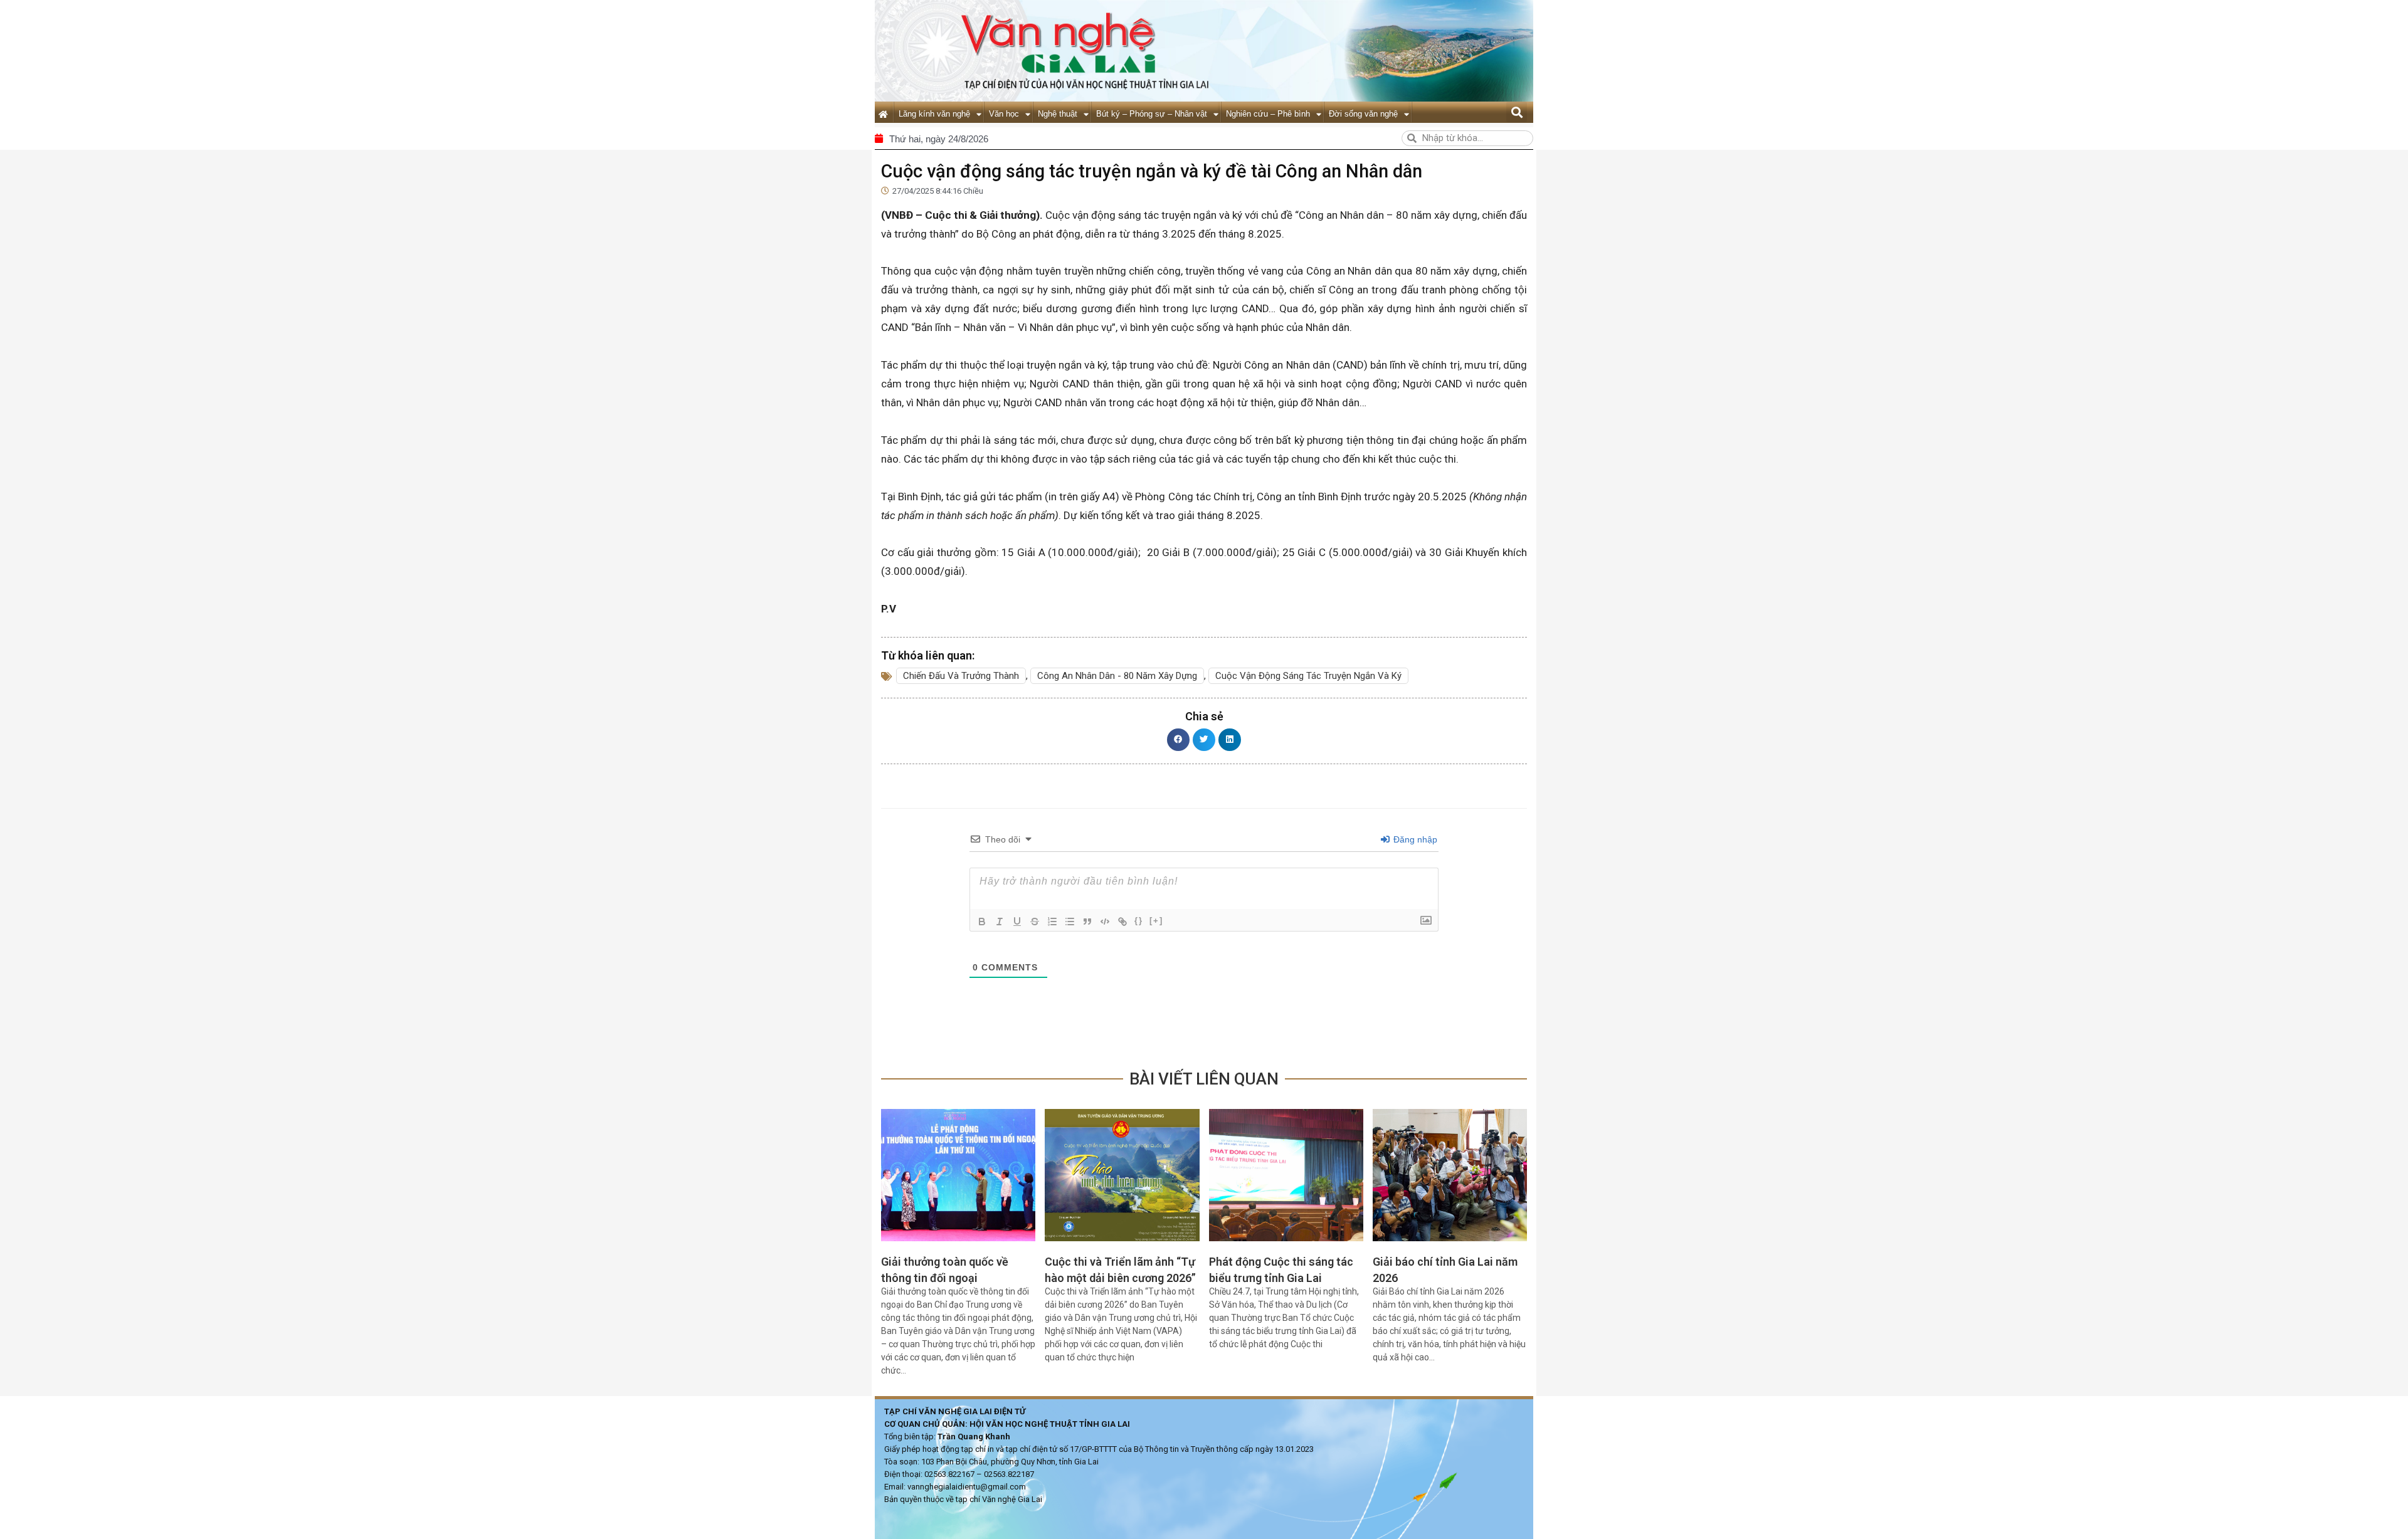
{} (1139, 921)
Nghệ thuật (1058, 114)
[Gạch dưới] (1017, 922)
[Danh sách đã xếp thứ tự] (1052, 922)
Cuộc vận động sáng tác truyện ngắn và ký (1308, 676)
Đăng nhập (1414, 839)
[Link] (1122, 922)
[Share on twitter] (1204, 740)
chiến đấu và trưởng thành (961, 676)
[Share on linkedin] (1230, 740)
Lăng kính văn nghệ (934, 114)
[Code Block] (1105, 922)
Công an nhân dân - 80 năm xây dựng (1117, 676)
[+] (1156, 921)
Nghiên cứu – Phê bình (1268, 114)
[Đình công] (1035, 922)
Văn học (1004, 114)
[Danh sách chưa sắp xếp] (1070, 922)
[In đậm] (982, 922)
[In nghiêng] (1000, 922)
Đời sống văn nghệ (1363, 114)
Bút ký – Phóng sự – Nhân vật (1152, 114)
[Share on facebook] (1178, 740)
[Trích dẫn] (1087, 922)
